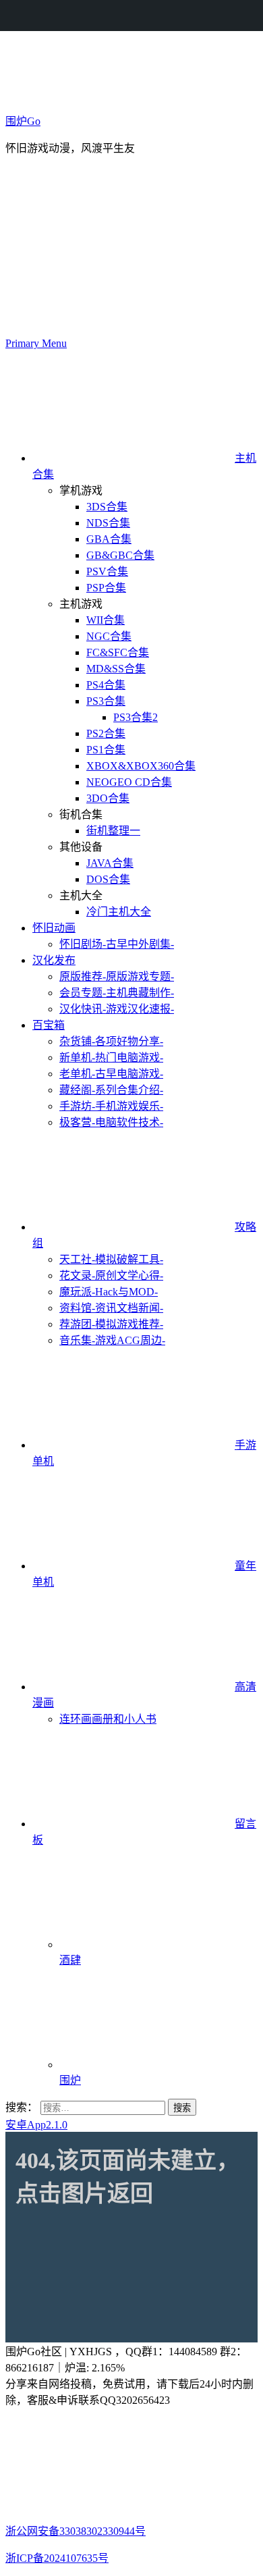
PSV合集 (107, 571)
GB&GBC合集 (120, 555)
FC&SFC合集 (118, 652)
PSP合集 (106, 588)
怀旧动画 (54, 928)
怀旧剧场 (117, 944)
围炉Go (23, 121)
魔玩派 (109, 1292)
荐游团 (111, 1324)
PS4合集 (106, 685)
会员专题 (117, 993)
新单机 (111, 1057)
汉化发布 (54, 960)
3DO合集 (108, 798)
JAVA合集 (110, 863)
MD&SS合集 (116, 669)
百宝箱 (49, 1025)
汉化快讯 (117, 1009)
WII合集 (106, 620)
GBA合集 (109, 539)
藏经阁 (111, 1090)
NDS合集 (108, 523)
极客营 (111, 1122)
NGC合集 (109, 636)
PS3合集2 (136, 717)
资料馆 (111, 1308)
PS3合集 (106, 701)
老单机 (111, 1074)
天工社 (111, 1259)
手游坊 (111, 1106)
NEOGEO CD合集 (129, 782)
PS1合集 (106, 750)
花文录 (111, 1276)
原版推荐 (117, 976)
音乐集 (112, 1340)
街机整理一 (113, 831)
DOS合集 (108, 879)
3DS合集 (107, 507)
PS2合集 (106, 733)
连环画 (108, 1719)
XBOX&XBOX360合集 (141, 766)
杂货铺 (111, 1041)
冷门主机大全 (119, 912)
